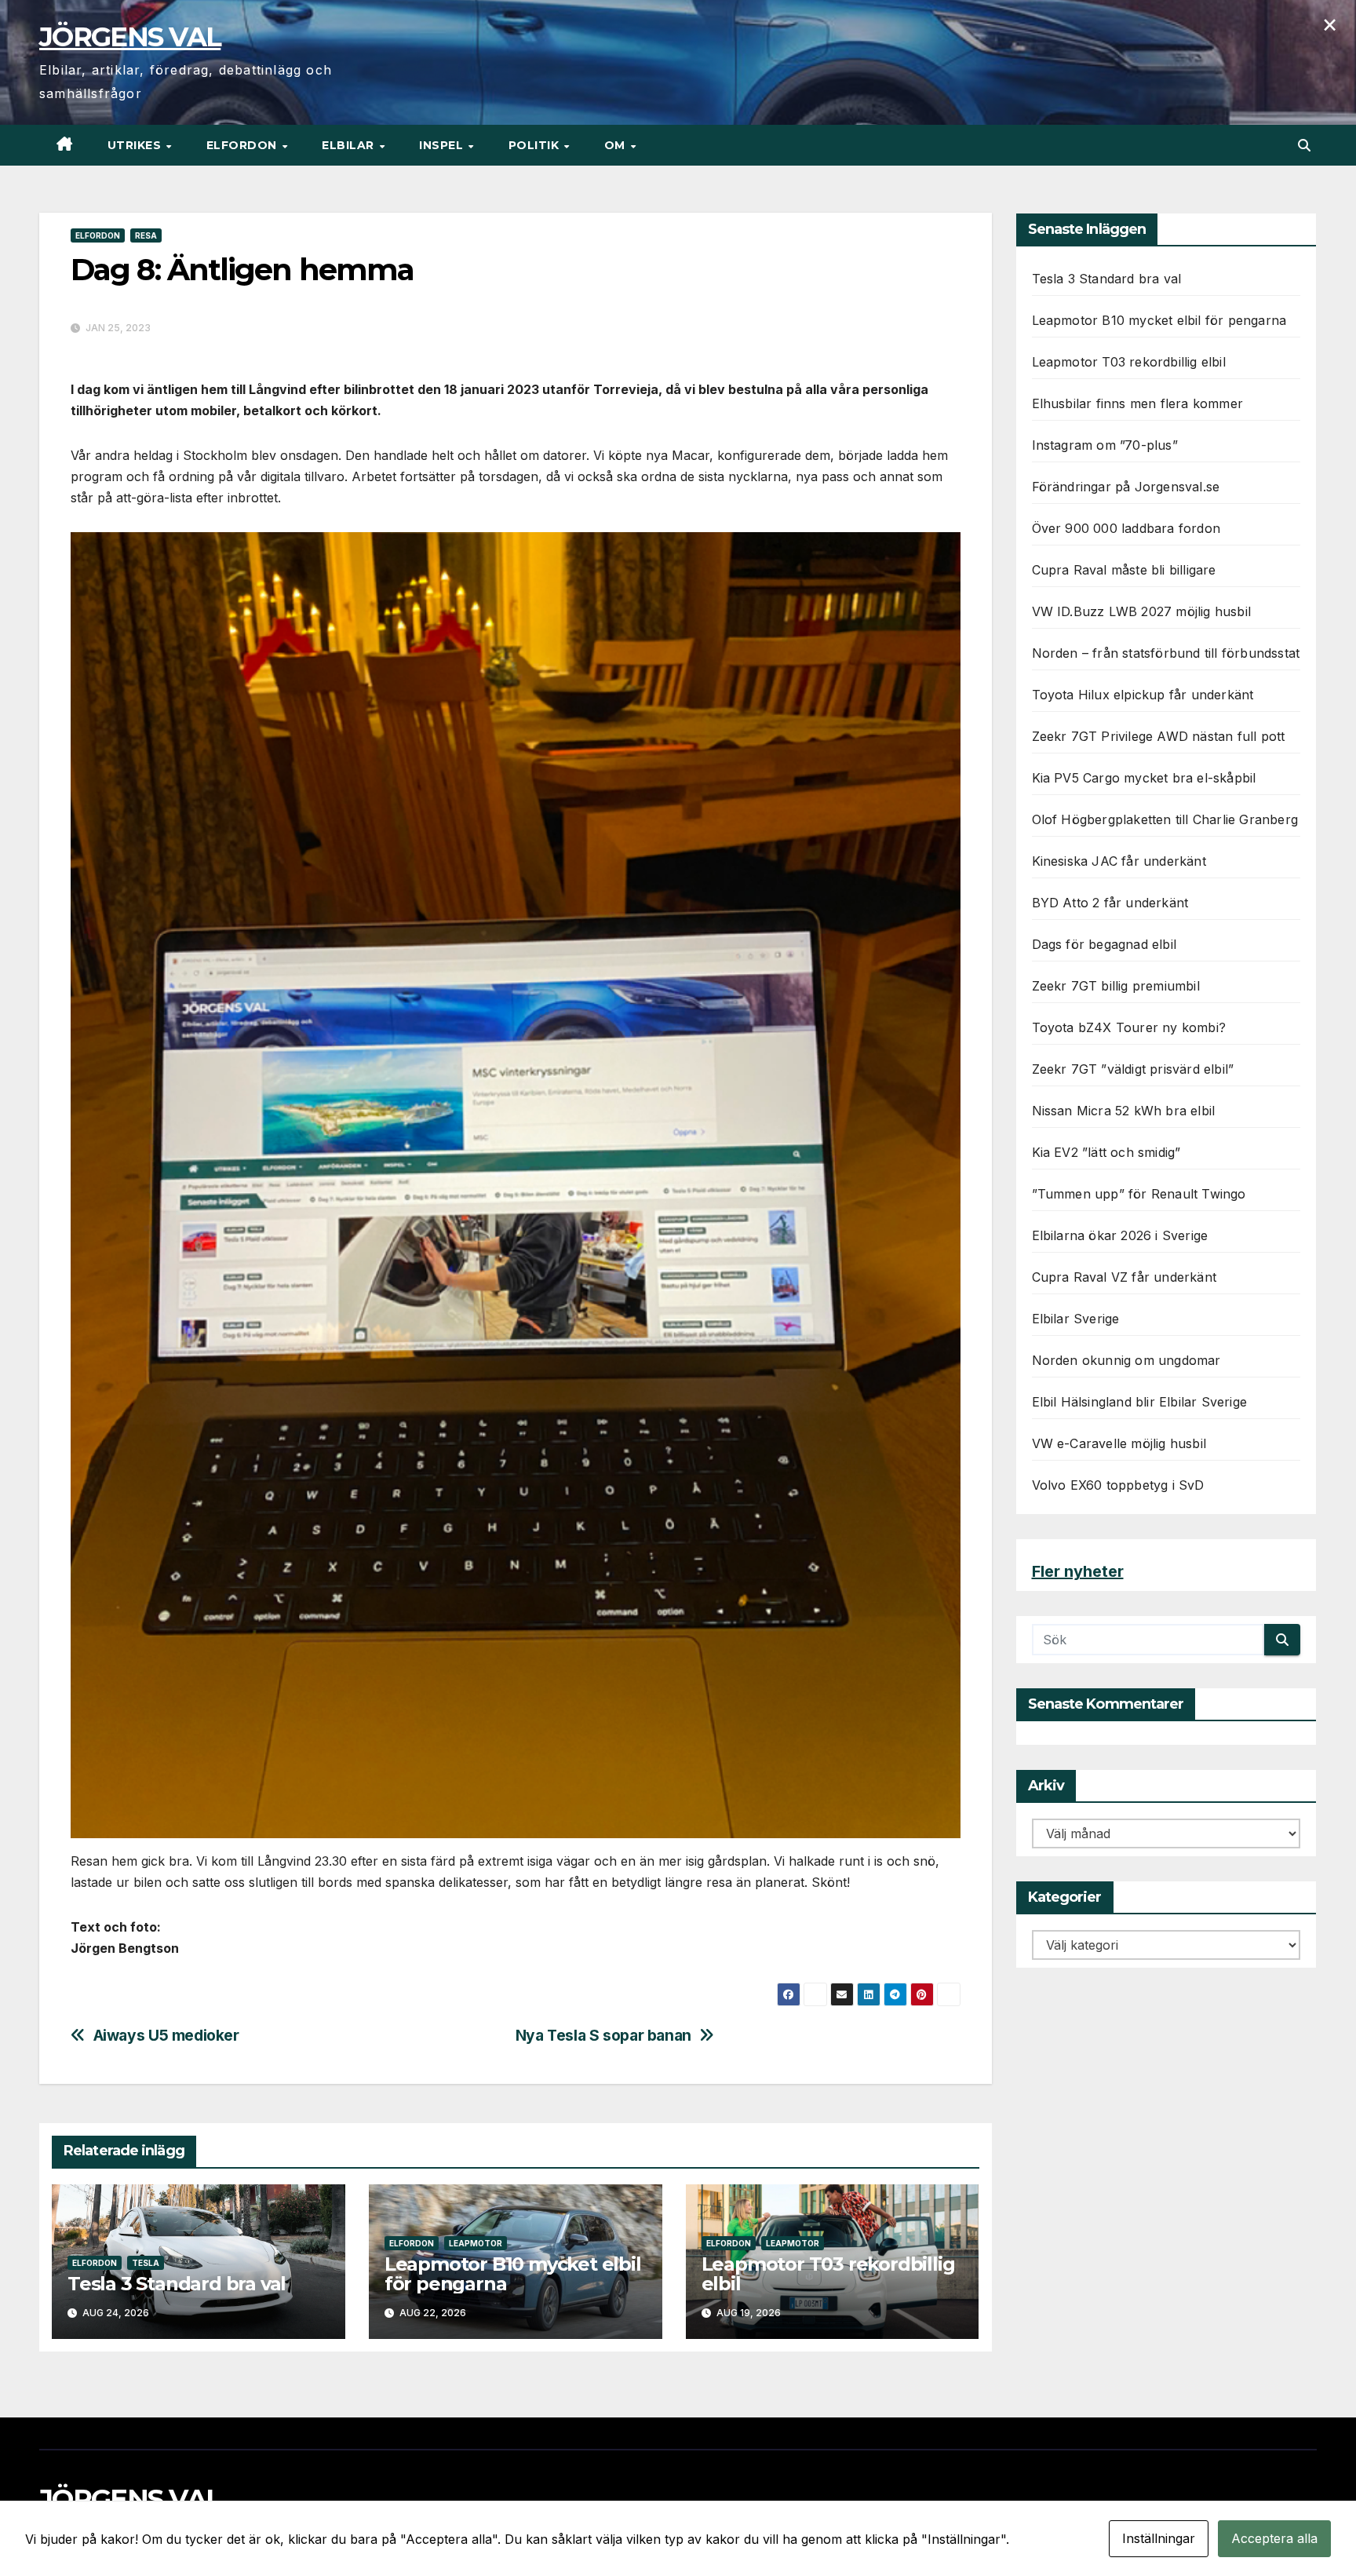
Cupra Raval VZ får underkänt (1125, 1277)
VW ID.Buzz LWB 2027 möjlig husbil (1142, 611)
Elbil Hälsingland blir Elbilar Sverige (1140, 1402)
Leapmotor (476, 2243)
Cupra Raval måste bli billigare (1124, 570)
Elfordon (244, 145)
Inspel (443, 145)
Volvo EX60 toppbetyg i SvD (1118, 1485)
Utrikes (136, 145)
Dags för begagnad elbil (1104, 944)
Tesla (146, 2263)
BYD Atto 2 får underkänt (1110, 903)
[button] (1304, 145)
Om (617, 145)
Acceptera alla (1274, 2538)
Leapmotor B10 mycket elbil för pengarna (513, 2274)
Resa (146, 235)
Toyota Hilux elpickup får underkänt (1143, 695)
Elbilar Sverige (1076, 1319)
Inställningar (1159, 2538)
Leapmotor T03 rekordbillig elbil (828, 2274)
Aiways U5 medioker (166, 2036)
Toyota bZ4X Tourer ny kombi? (1129, 1027)
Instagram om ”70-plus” (1105, 445)
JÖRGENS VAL (130, 37)
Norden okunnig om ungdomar (1126, 1360)
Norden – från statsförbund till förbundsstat (1166, 653)
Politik (536, 145)
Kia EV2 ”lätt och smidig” (1106, 1152)
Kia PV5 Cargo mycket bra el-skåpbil (1144, 778)
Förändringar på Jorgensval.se (1126, 487)
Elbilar (350, 145)
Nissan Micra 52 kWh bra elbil (1124, 1111)
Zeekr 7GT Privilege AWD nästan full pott (1159, 736)
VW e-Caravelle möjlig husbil (1119, 1443)
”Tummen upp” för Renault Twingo (1139, 1194)
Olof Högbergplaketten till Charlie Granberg (1165, 819)
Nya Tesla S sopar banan (603, 2036)
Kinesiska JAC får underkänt (1119, 861)
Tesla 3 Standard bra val (177, 2284)
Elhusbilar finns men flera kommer (1138, 403)
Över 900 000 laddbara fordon (1126, 528)
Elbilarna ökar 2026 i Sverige (1120, 1235)
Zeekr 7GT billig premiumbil (1116, 986)
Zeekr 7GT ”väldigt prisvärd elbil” (1133, 1069)
